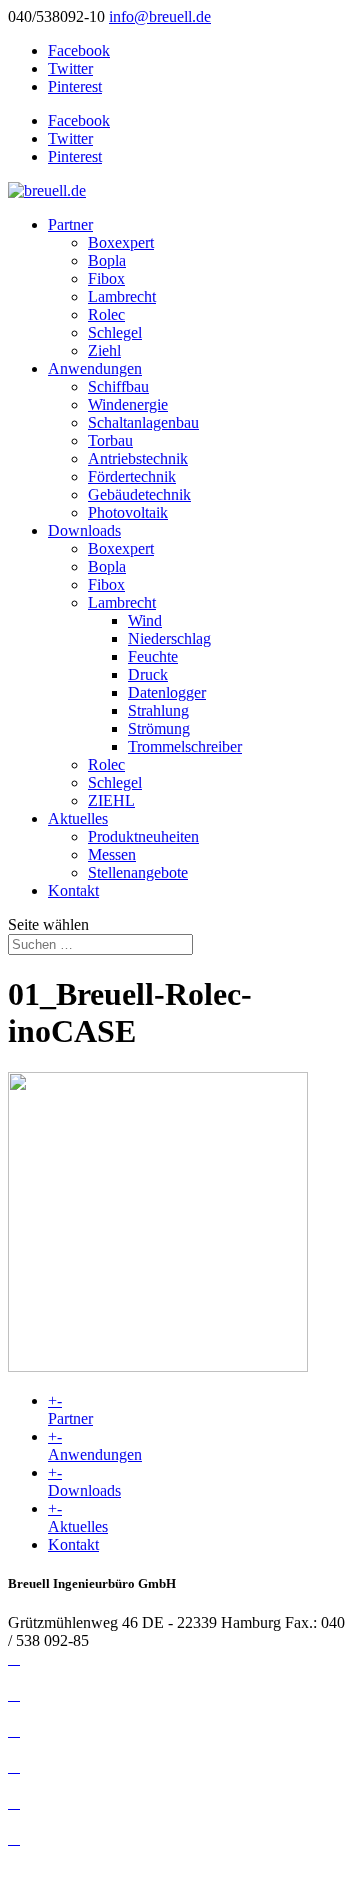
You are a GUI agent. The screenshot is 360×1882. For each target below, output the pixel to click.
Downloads (84, 530)
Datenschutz (47, 1712)
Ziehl (104, 350)
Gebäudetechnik (139, 494)
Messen (112, 854)
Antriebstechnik (138, 458)
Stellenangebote (138, 872)
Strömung (159, 728)
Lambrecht (122, 296)
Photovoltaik (128, 512)
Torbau (110, 440)
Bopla (107, 260)
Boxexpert (121, 242)
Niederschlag (169, 638)
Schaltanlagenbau (143, 422)
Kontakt (73, 890)
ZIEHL (111, 800)
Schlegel (115, 332)
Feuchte (153, 656)
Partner (70, 224)
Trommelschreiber (185, 746)
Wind (145, 620)
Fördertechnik (132, 476)
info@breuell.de (59, 1676)
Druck (148, 674)
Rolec (106, 314)
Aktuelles (78, 818)
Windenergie (128, 404)
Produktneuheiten (143, 836)
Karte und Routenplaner (84, 1820)
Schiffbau (118, 386)
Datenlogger (167, 692)
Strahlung (158, 710)
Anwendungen (95, 368)
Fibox (106, 278)
